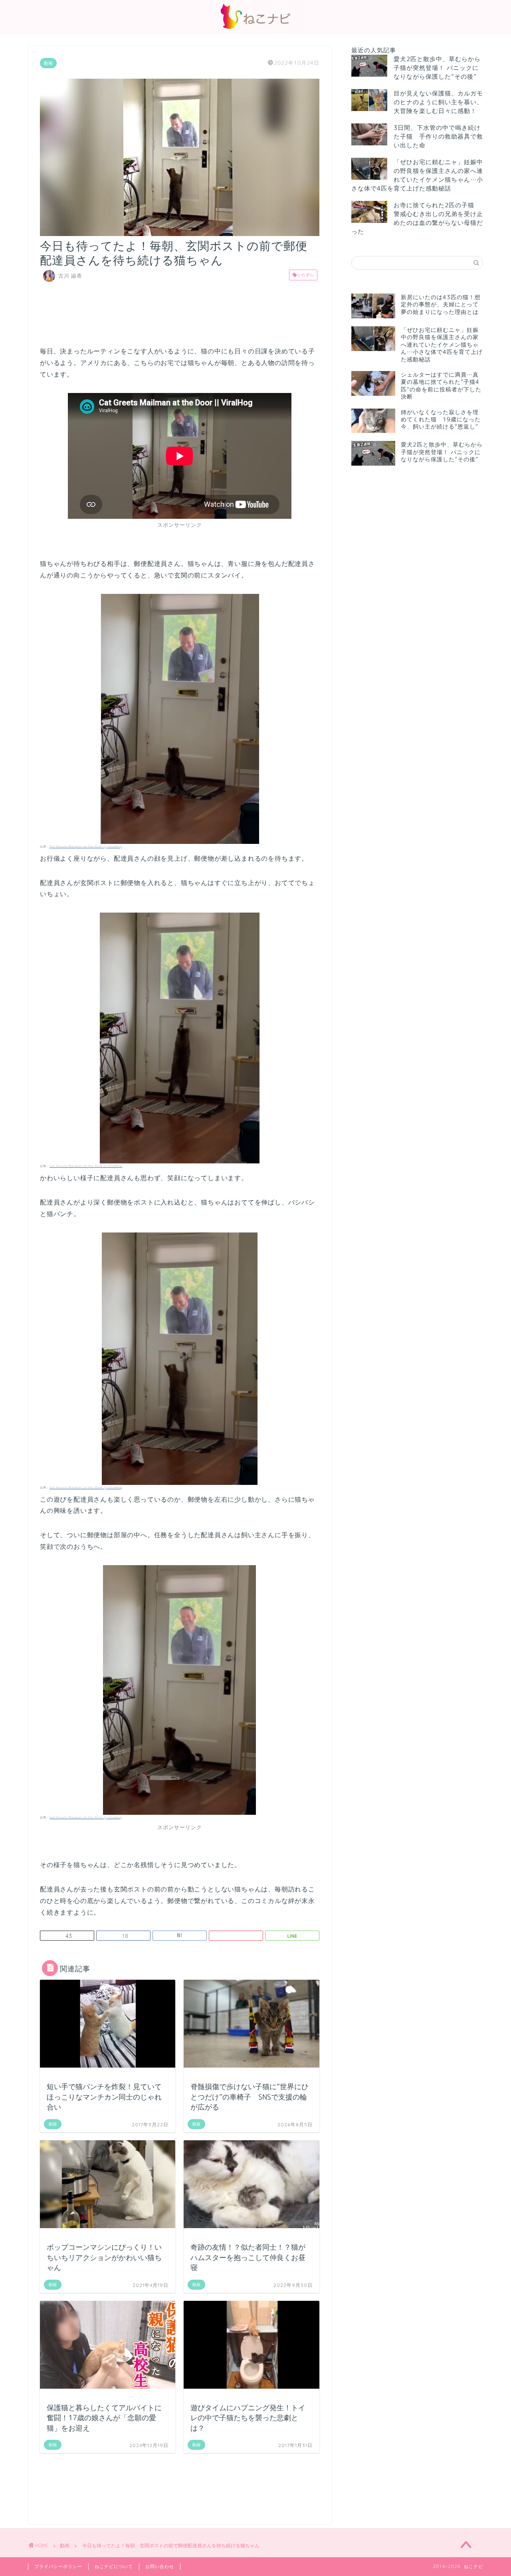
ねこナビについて (114, 2566)
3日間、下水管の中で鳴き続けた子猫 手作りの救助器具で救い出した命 (438, 136)
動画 (48, 63)
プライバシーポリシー (58, 2566)
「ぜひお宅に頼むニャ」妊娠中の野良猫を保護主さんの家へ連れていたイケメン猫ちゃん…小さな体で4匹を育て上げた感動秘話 (417, 175)
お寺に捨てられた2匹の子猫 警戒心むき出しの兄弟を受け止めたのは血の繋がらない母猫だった (417, 218)
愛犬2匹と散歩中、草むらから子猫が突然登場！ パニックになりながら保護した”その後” (437, 68)
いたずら (305, 275)
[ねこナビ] (255, 29)
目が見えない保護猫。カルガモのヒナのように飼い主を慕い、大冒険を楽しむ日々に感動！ (438, 102)
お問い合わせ (160, 2566)
